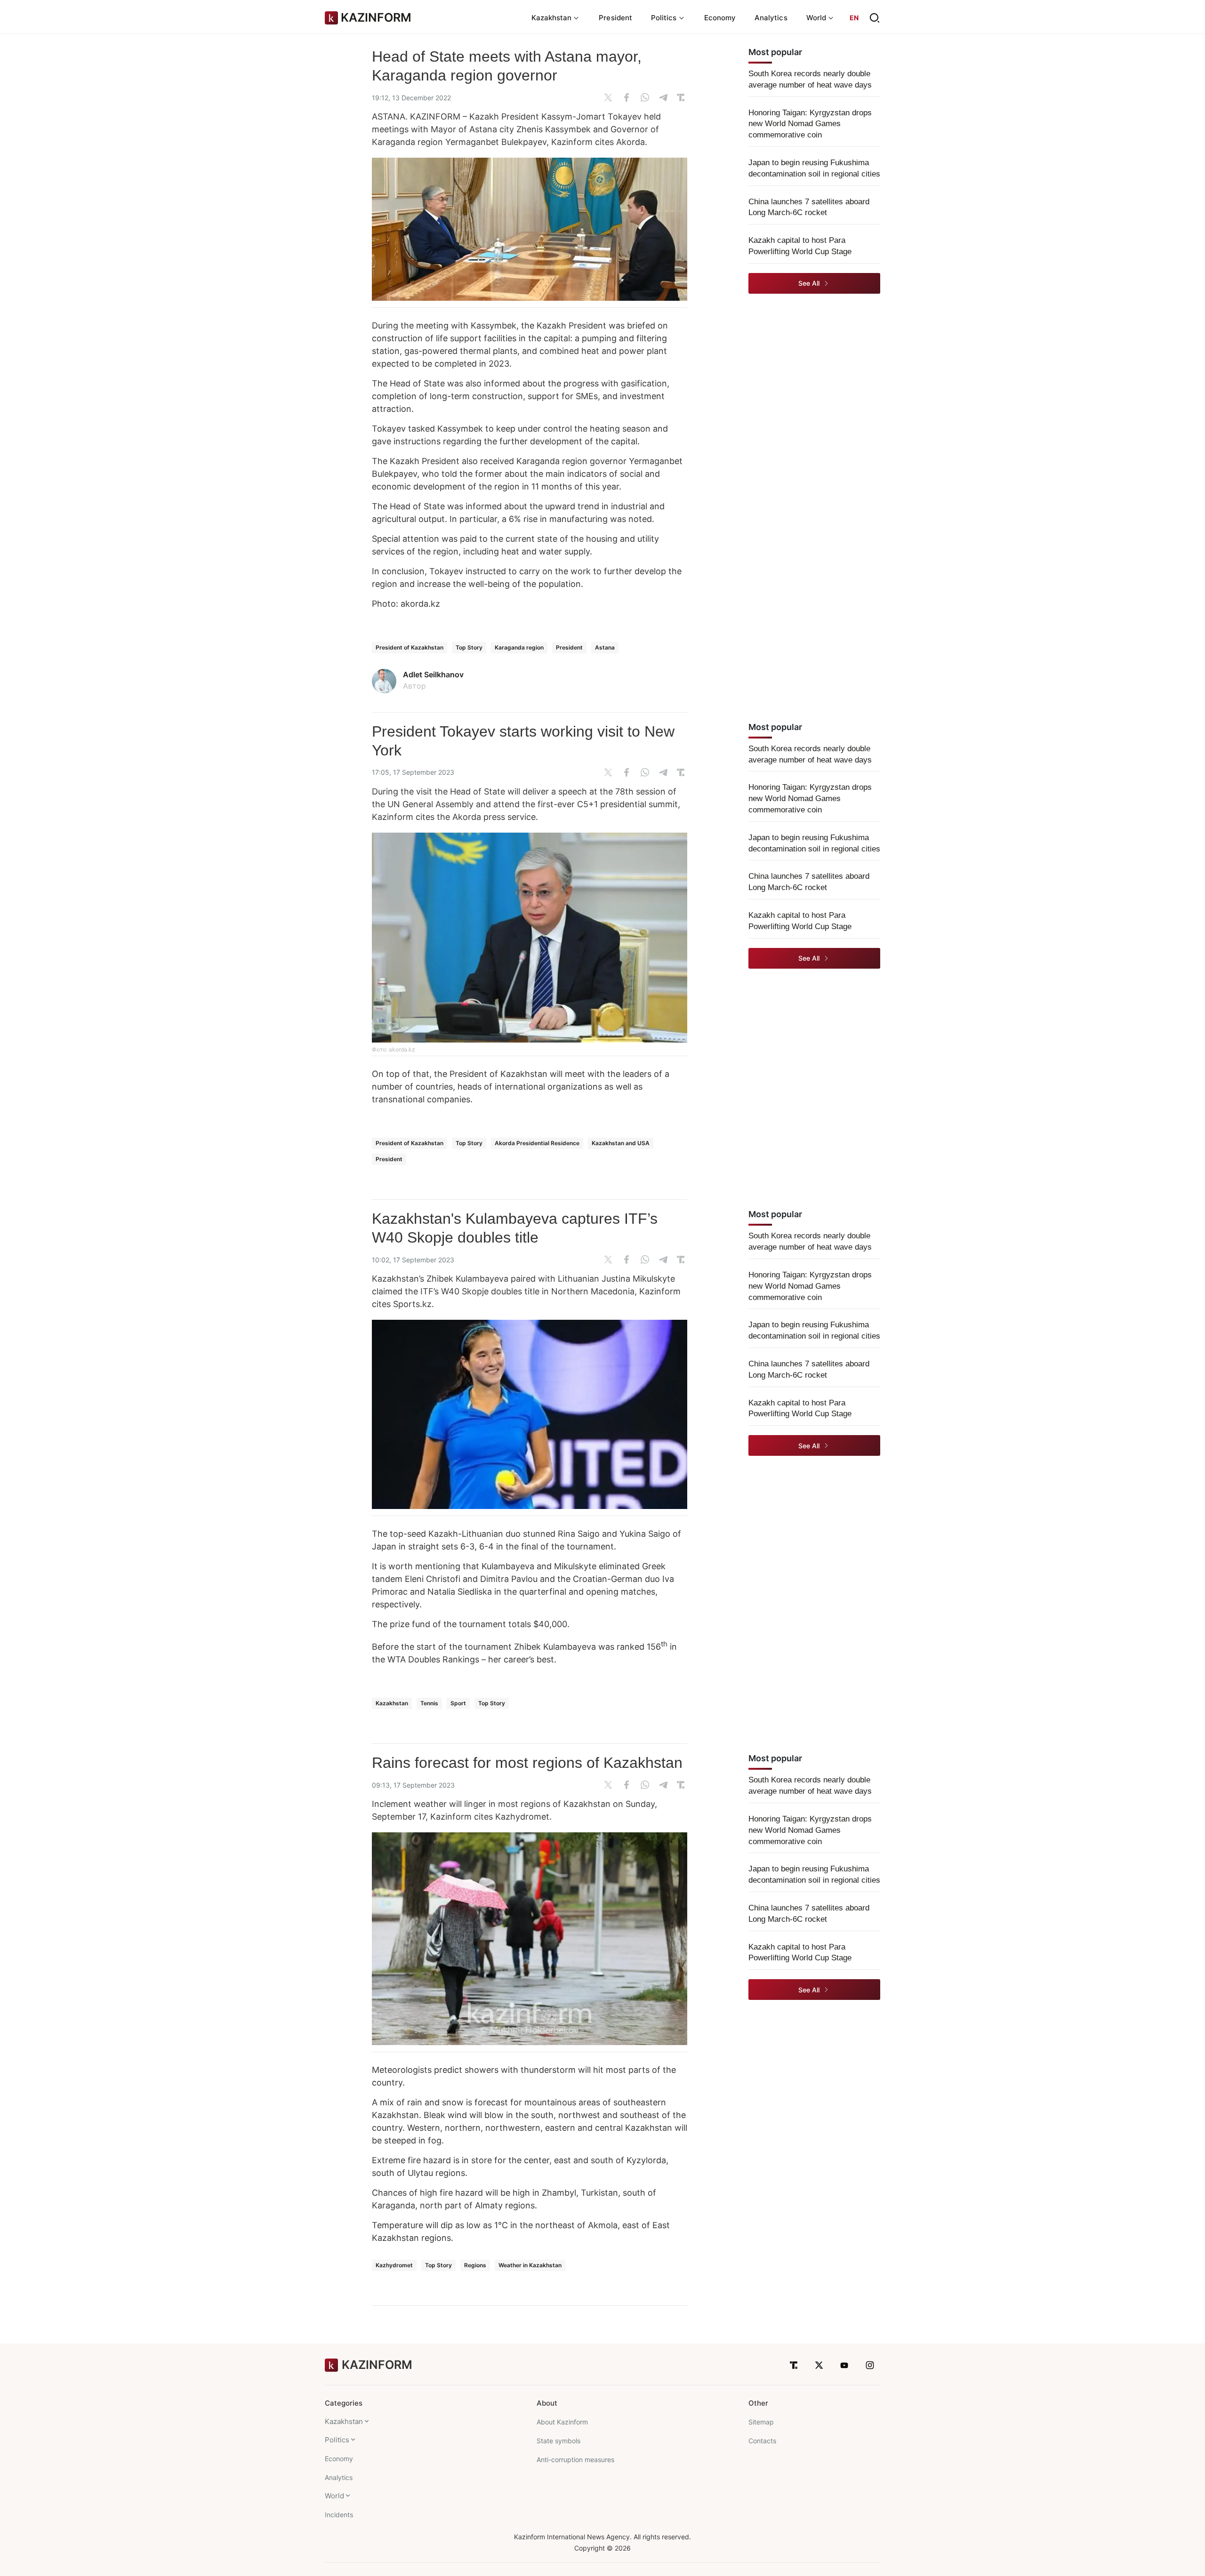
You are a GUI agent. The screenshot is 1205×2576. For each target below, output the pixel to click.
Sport (458, 1703)
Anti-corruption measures (575, 2460)
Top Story (469, 647)
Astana (605, 647)
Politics (337, 2440)
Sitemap (761, 2422)
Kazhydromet (394, 2265)
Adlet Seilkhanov (433, 674)
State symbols (558, 2441)
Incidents (339, 2515)
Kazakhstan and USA (621, 1143)
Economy (720, 18)
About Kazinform (562, 2422)
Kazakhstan (392, 1703)
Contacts (762, 2441)
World (334, 2496)
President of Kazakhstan (410, 647)
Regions (475, 2265)
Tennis (429, 1703)
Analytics (771, 18)
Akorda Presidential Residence (537, 1143)
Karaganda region (519, 647)
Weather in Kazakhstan (530, 2265)
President (615, 18)
